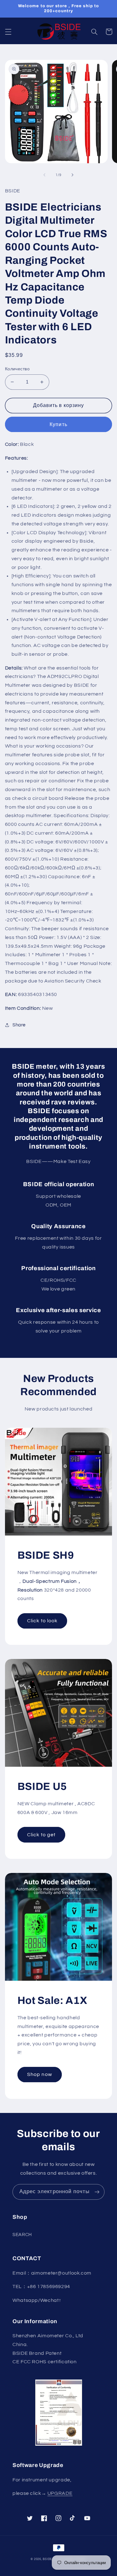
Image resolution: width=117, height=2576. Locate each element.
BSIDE (47, 2559)
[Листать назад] (44, 175)
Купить (58, 425)
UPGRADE (60, 2493)
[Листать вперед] (73, 175)
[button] (8, 32)
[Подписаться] (97, 2192)
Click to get (41, 1835)
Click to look (42, 1621)
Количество (17, 369)
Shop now (39, 2074)
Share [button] (19, 1025)
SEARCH (22, 2235)
